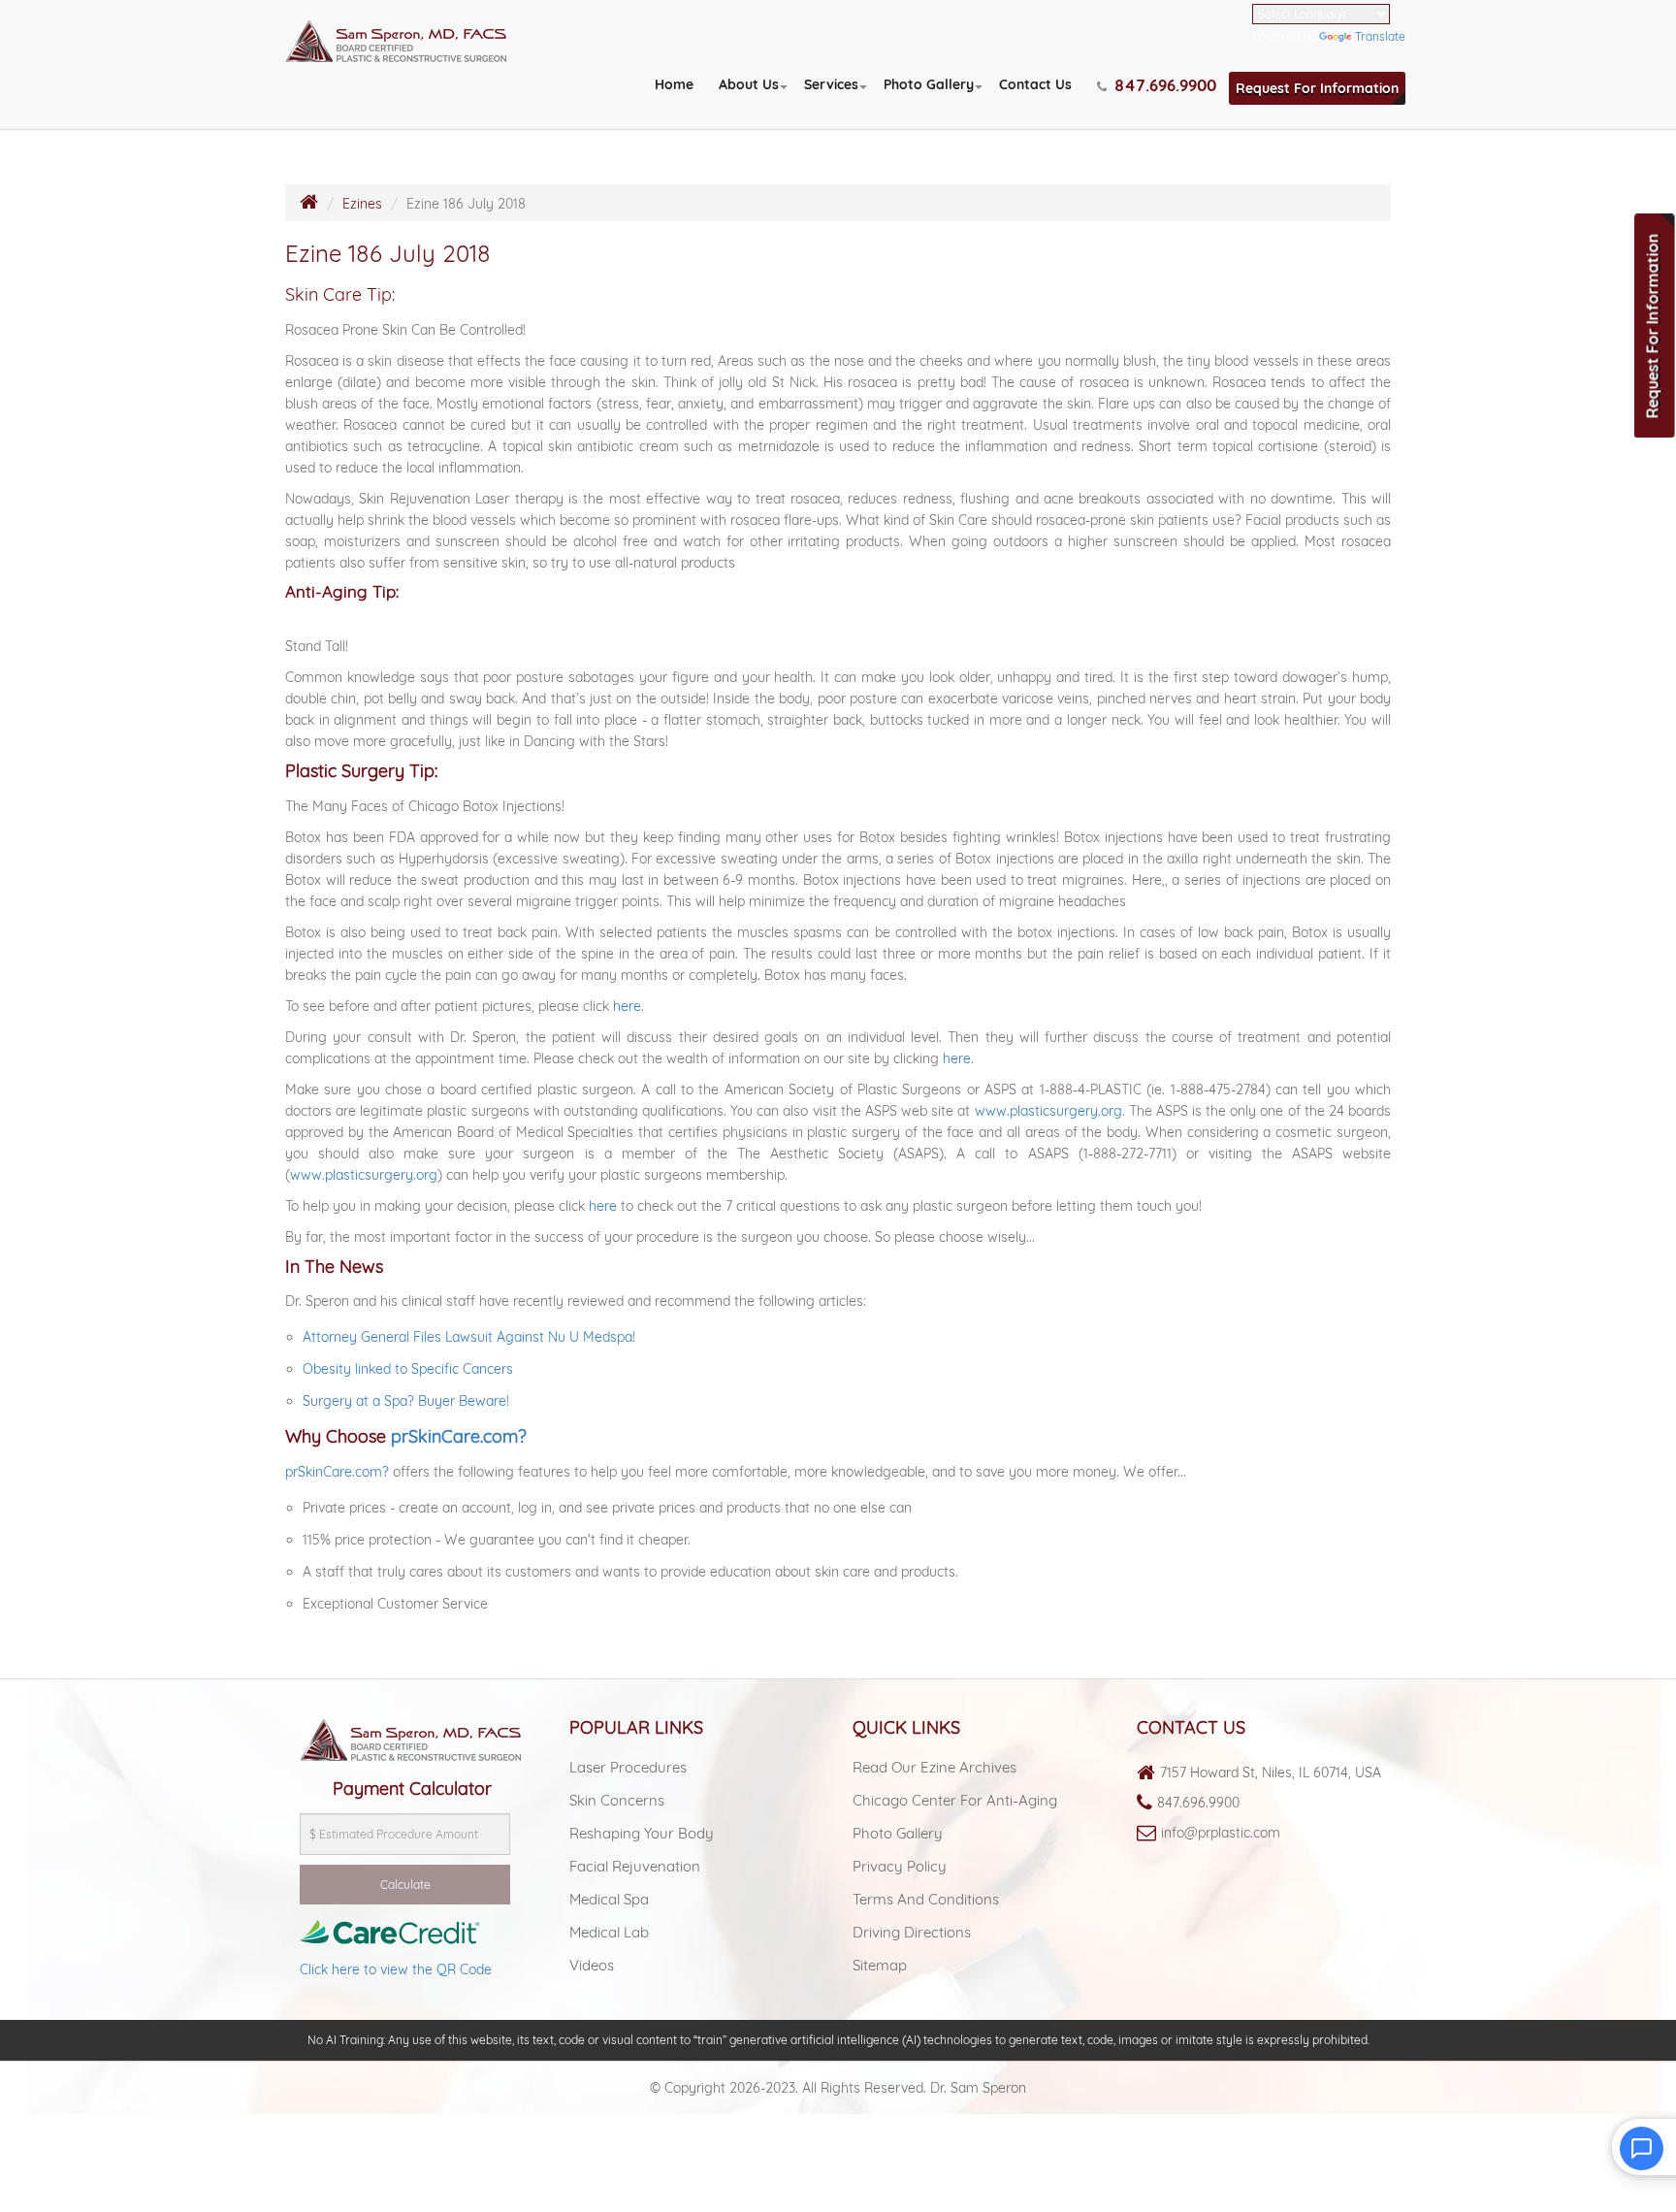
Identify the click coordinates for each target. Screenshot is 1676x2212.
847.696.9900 (1198, 1803)
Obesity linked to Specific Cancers (408, 1369)
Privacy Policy (900, 1866)
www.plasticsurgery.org (1048, 1111)
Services (831, 84)
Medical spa (609, 1899)
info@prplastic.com (1221, 1833)
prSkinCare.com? (459, 1436)
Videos (592, 1965)
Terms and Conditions (926, 1899)
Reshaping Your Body (642, 1833)
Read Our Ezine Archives (935, 1767)
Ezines (362, 204)
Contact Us (1035, 84)
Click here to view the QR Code (396, 1969)
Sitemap (880, 1965)
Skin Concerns (617, 1800)
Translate (1380, 36)
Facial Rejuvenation (635, 1866)
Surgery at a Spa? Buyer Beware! (406, 1401)
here (627, 1006)
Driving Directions (912, 1932)
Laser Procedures (628, 1767)
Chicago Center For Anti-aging (955, 1800)
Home (674, 84)
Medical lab (609, 1932)
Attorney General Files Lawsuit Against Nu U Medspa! (469, 1337)
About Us (749, 84)
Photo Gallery (929, 84)
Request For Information (1317, 88)
